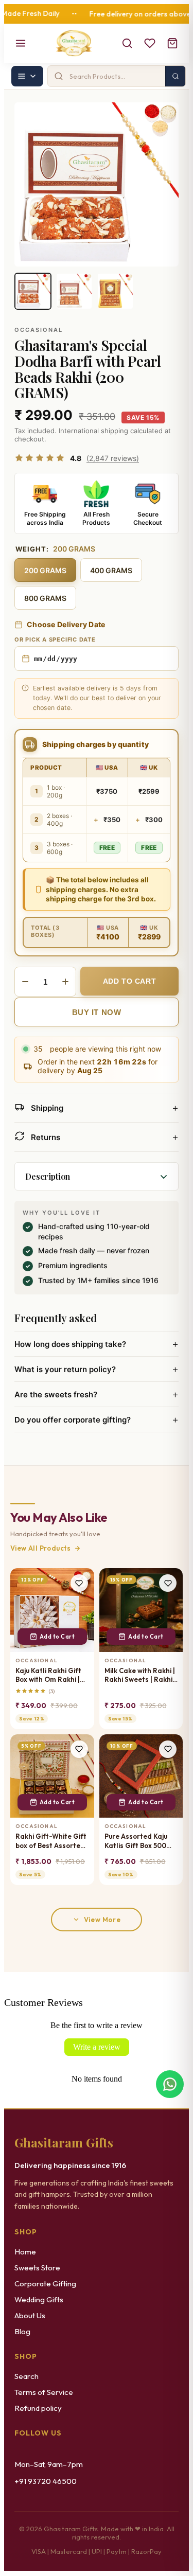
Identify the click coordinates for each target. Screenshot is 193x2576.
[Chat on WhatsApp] (170, 2084)
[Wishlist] (150, 43)
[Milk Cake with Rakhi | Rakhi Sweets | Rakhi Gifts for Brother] (141, 1610)
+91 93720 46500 (46, 2481)
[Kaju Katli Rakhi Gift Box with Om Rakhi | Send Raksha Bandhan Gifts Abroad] (52, 1610)
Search (27, 2376)
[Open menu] (21, 43)
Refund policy (38, 2408)
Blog (22, 2331)
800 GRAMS (45, 598)
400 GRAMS (111, 570)
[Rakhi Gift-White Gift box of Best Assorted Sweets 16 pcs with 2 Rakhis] (52, 1776)
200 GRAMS (45, 570)
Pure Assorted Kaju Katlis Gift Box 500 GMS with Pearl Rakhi (140, 1841)
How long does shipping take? (97, 1344)
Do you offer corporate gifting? (97, 1419)
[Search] (127, 43)
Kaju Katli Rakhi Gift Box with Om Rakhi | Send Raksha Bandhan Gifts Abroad (48, 1675)
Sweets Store (37, 2268)
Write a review (97, 2047)
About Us (30, 2315)
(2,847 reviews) (113, 458)
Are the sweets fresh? (97, 1394)
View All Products (41, 1548)
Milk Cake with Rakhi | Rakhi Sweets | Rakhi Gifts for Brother (140, 1675)
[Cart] (172, 43)
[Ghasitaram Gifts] (74, 43)
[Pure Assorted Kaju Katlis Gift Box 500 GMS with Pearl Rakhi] (141, 1776)
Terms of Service (44, 2392)
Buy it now (97, 1012)
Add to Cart (57, 1637)
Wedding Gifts (39, 2299)
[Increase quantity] (65, 982)
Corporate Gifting (45, 2284)
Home (25, 2252)
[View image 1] (33, 291)
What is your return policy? (97, 1369)
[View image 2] (74, 291)
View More (102, 1920)
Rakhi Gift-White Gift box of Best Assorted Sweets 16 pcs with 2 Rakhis (51, 1841)
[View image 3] (115, 291)
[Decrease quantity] (25, 982)
